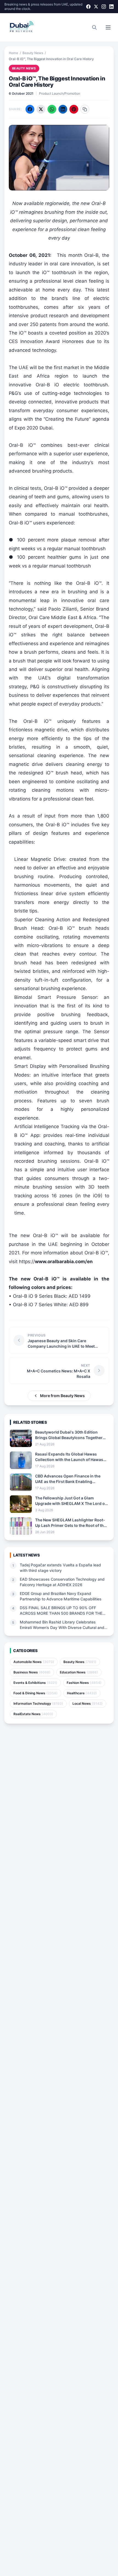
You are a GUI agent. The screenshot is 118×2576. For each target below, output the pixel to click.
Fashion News (84, 1683)
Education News (79, 1672)
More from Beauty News (62, 1396)
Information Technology (38, 1703)
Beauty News (33, 53)
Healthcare (82, 1693)
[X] (96, 7)
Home (13, 53)
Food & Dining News (36, 1693)
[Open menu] (108, 27)
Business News (32, 1672)
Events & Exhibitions (35, 1683)
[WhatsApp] (52, 109)
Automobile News (34, 1662)
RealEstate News (33, 1714)
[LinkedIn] (111, 7)
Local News (88, 1703)
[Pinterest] (74, 109)
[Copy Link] (85, 109)
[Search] (94, 27)
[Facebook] (88, 7)
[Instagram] (104, 7)
